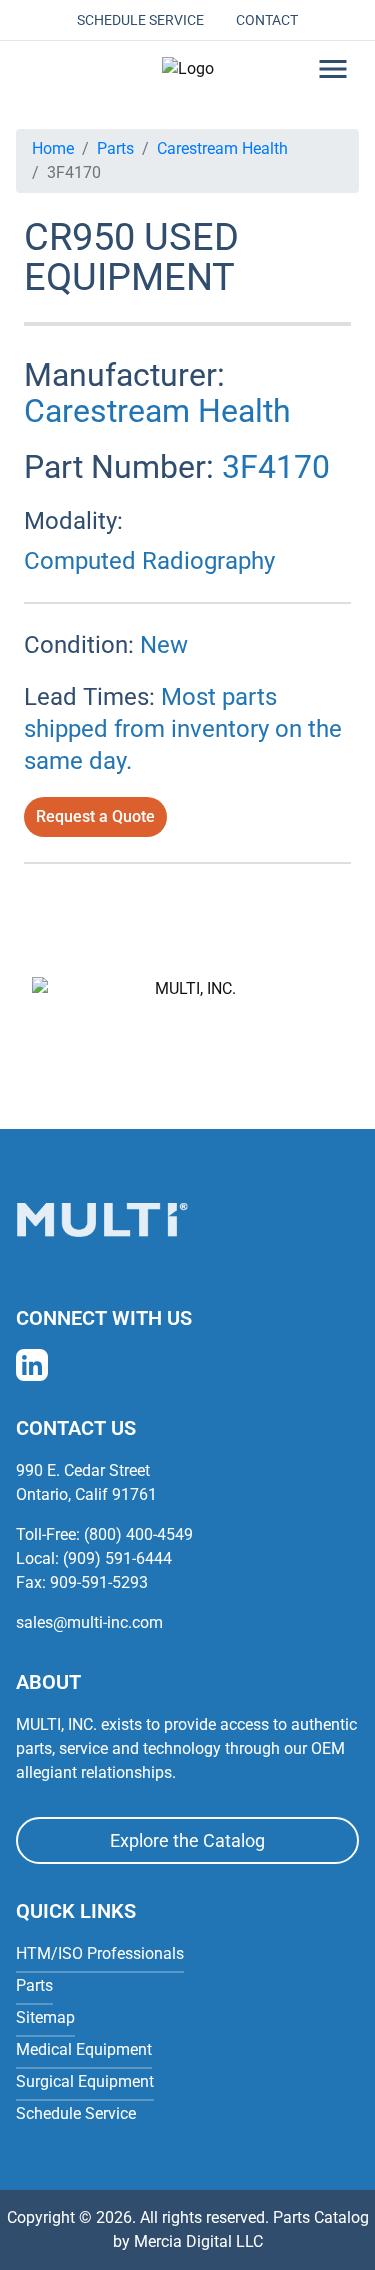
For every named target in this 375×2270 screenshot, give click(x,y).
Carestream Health (222, 148)
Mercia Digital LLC (198, 2241)
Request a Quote (95, 816)
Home (53, 148)
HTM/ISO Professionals (100, 1953)
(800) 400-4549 (138, 1534)
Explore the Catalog (187, 1840)
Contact (267, 20)
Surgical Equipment (85, 2081)
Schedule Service (140, 20)
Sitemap (45, 2017)
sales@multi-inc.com (89, 1622)
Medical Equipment (84, 2049)
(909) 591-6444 (117, 1558)
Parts (115, 148)
